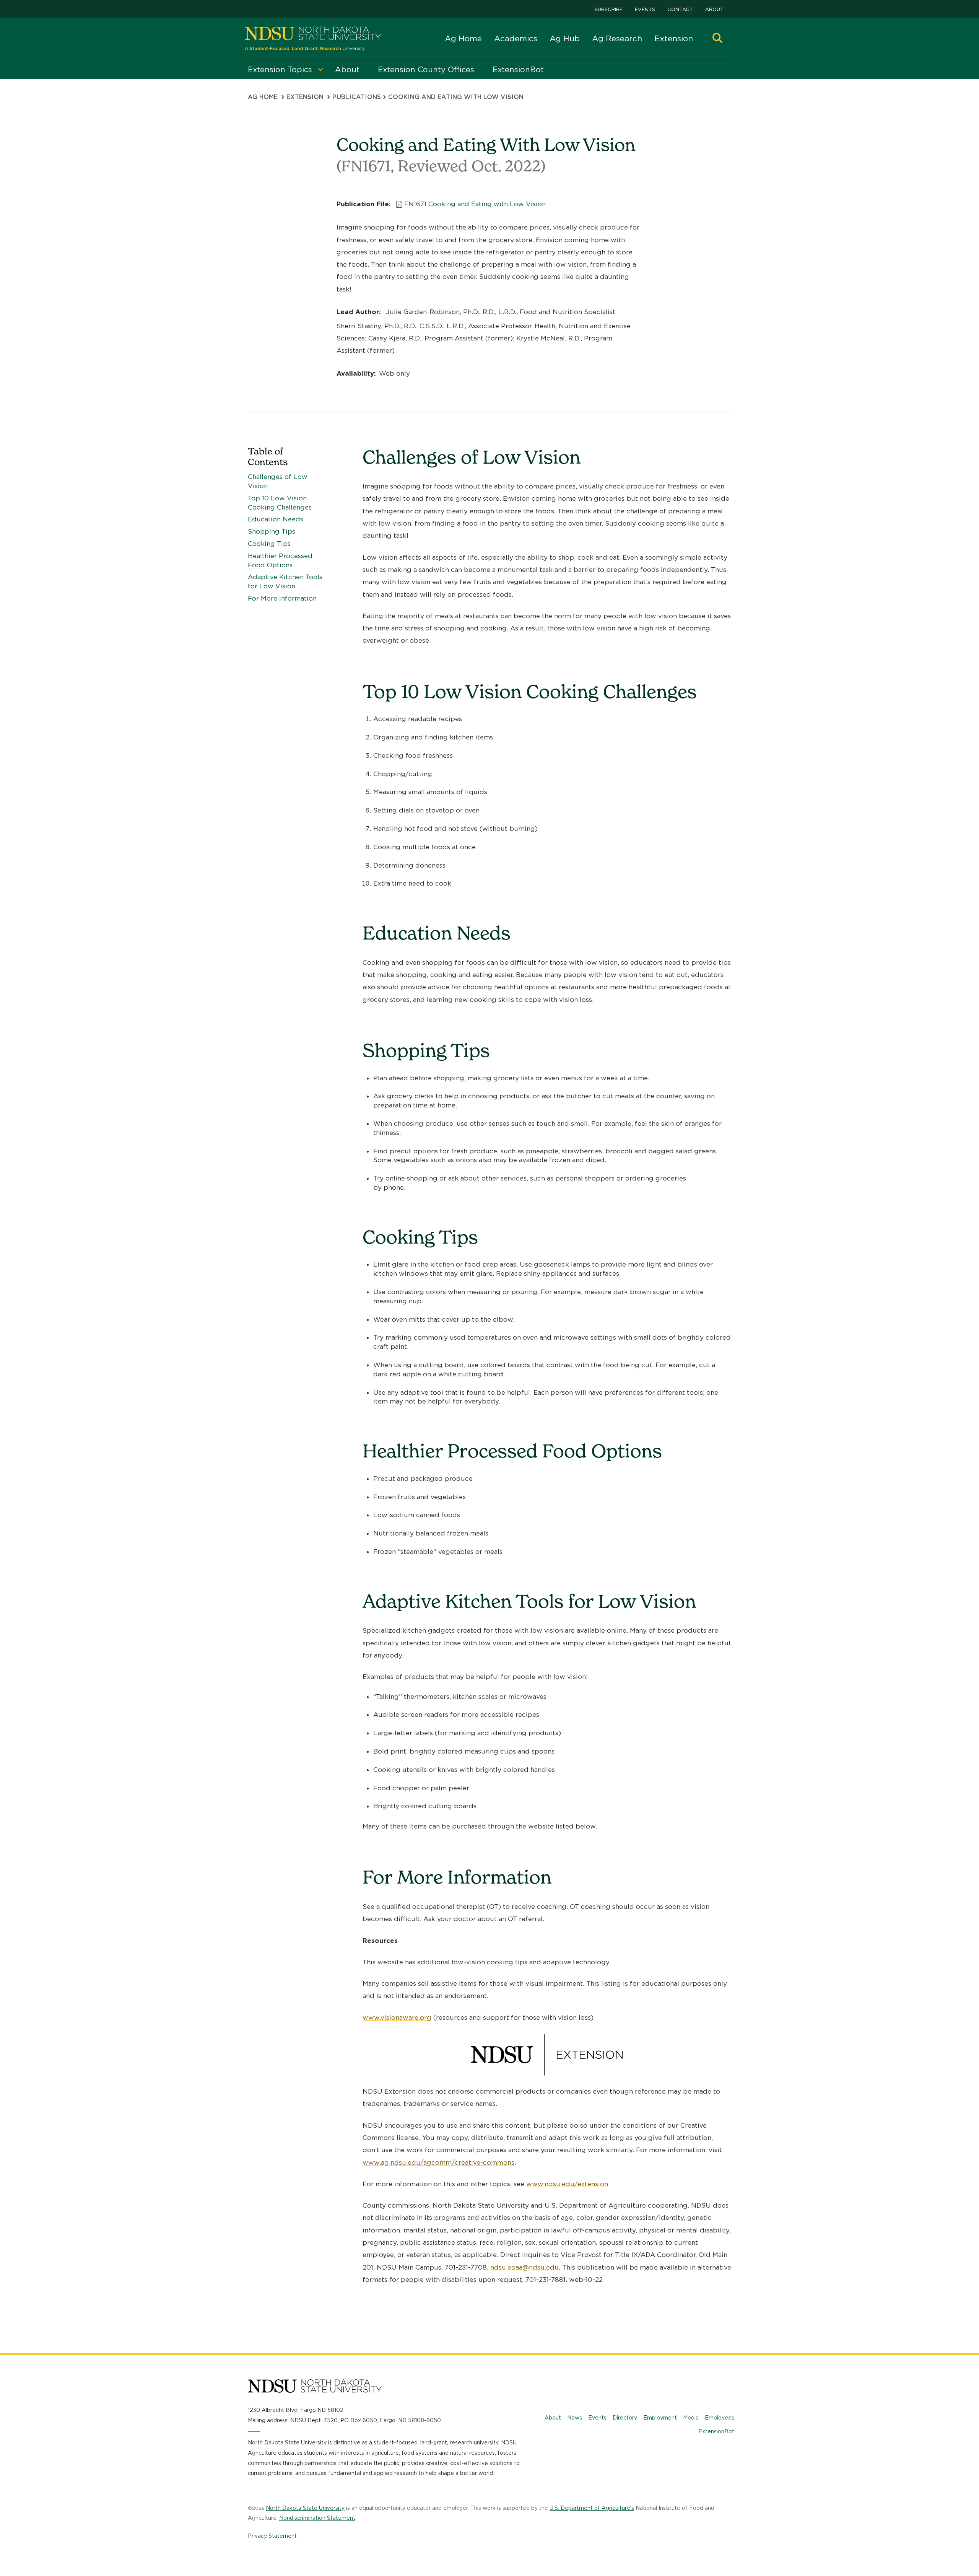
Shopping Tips (272, 531)
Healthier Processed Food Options (280, 560)
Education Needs (276, 519)
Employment (660, 2418)
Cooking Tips (269, 544)
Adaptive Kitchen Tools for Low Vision (285, 581)
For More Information (282, 598)
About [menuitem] (347, 70)
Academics (516, 38)
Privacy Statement (272, 2536)
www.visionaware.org (397, 2017)
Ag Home (463, 38)
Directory (625, 2418)
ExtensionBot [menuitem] (518, 70)
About (714, 9)
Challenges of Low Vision (278, 481)
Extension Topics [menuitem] (280, 70)
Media (691, 2418)
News (575, 2418)
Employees (720, 2418)
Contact (680, 9)
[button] (717, 39)
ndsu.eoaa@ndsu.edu (524, 2267)
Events (645, 9)
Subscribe (609, 9)
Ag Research (617, 38)
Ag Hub (565, 38)
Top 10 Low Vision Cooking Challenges (280, 503)
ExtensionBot (716, 2431)
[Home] (313, 39)
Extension (674, 38)
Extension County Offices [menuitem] (426, 70)
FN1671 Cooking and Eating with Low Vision (475, 204)
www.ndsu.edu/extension (567, 2184)
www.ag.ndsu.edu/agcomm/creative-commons (438, 2162)
